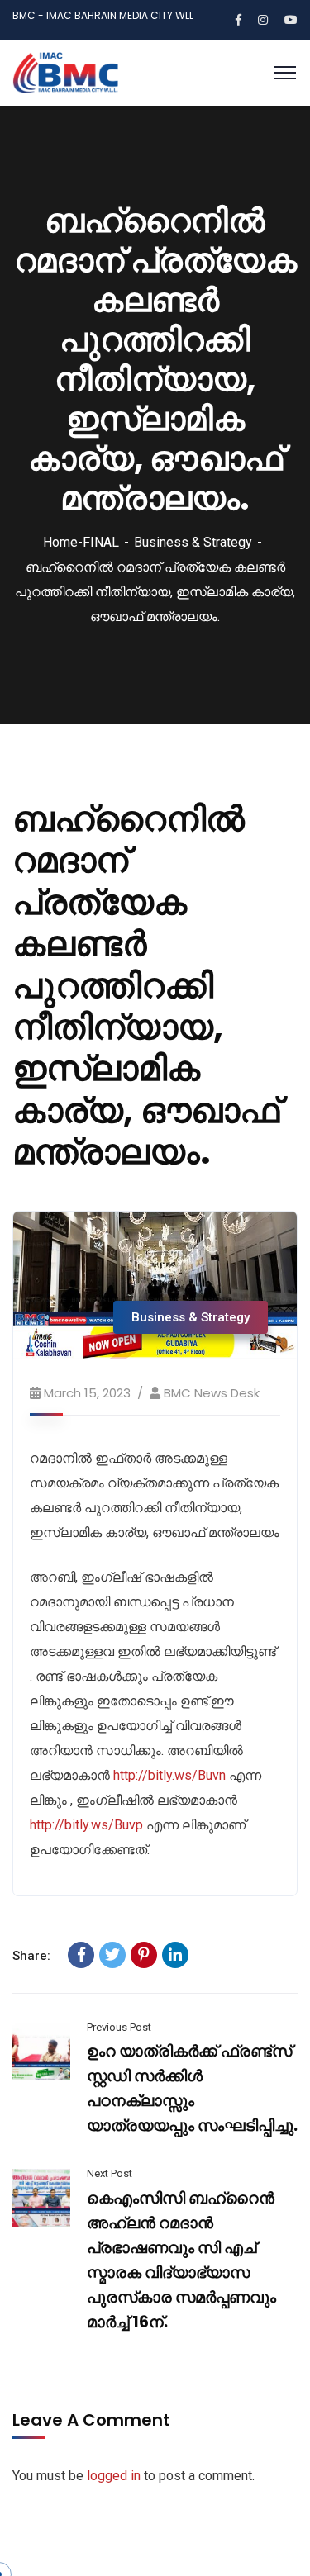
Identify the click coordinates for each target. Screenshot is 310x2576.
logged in (114, 2476)
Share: (31, 1956)
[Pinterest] (144, 1955)
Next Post (110, 2173)
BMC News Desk (212, 1393)
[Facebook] (81, 1955)
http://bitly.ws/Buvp (86, 1825)
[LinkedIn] (175, 1955)
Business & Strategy (193, 542)
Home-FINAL (81, 542)
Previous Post (119, 2027)
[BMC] (65, 71)
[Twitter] (112, 1955)
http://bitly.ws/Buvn (169, 1775)
